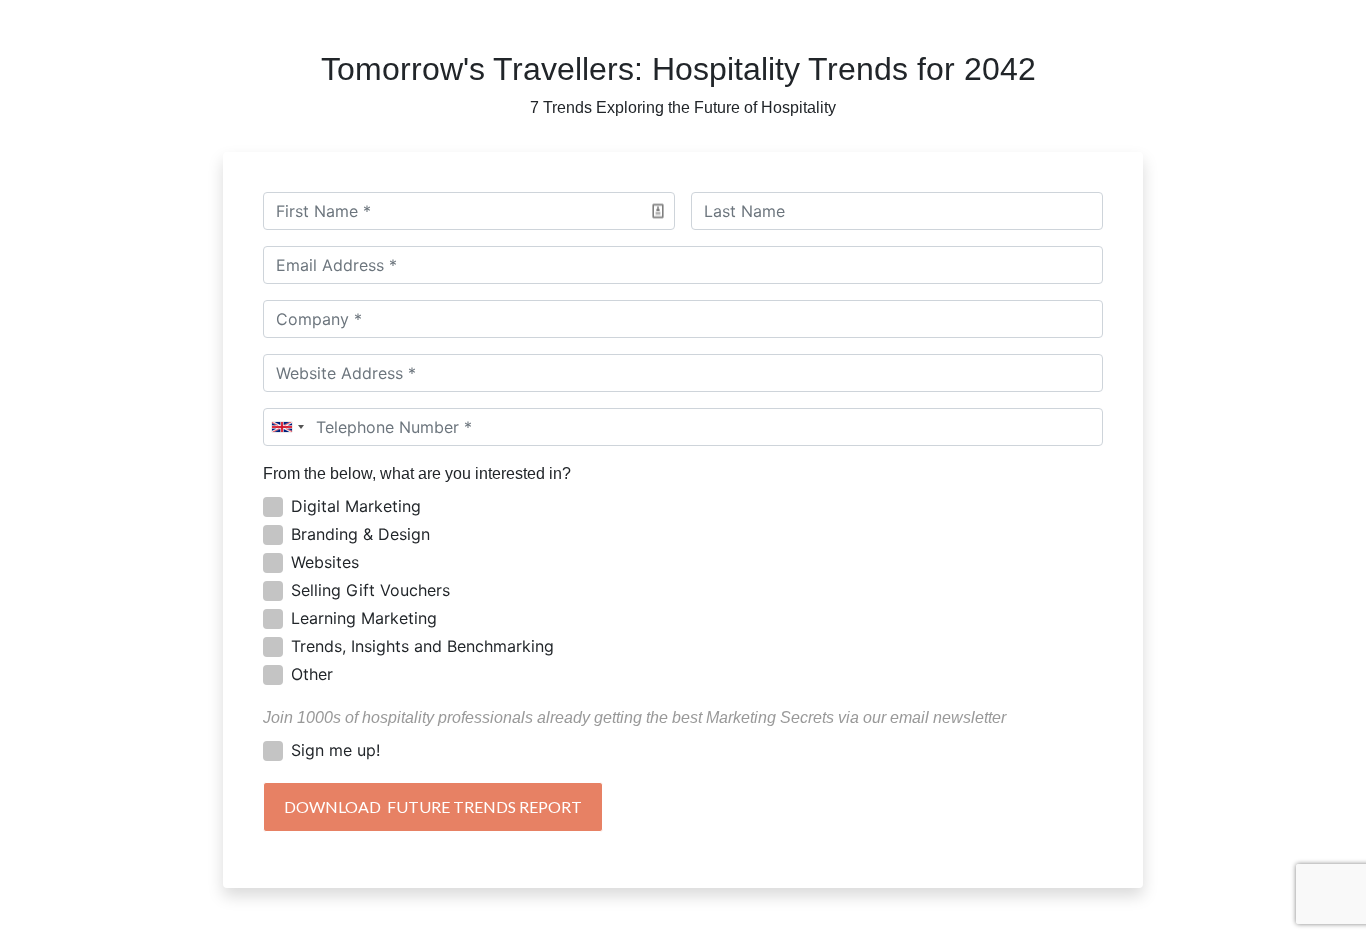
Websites (325, 562)
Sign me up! (335, 750)
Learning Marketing (364, 618)
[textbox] (469, 211)
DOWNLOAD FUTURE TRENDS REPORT (433, 806)
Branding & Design (360, 534)
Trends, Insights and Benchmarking (422, 646)
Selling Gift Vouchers (370, 590)
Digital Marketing (356, 506)
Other (312, 674)
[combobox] (287, 427)
